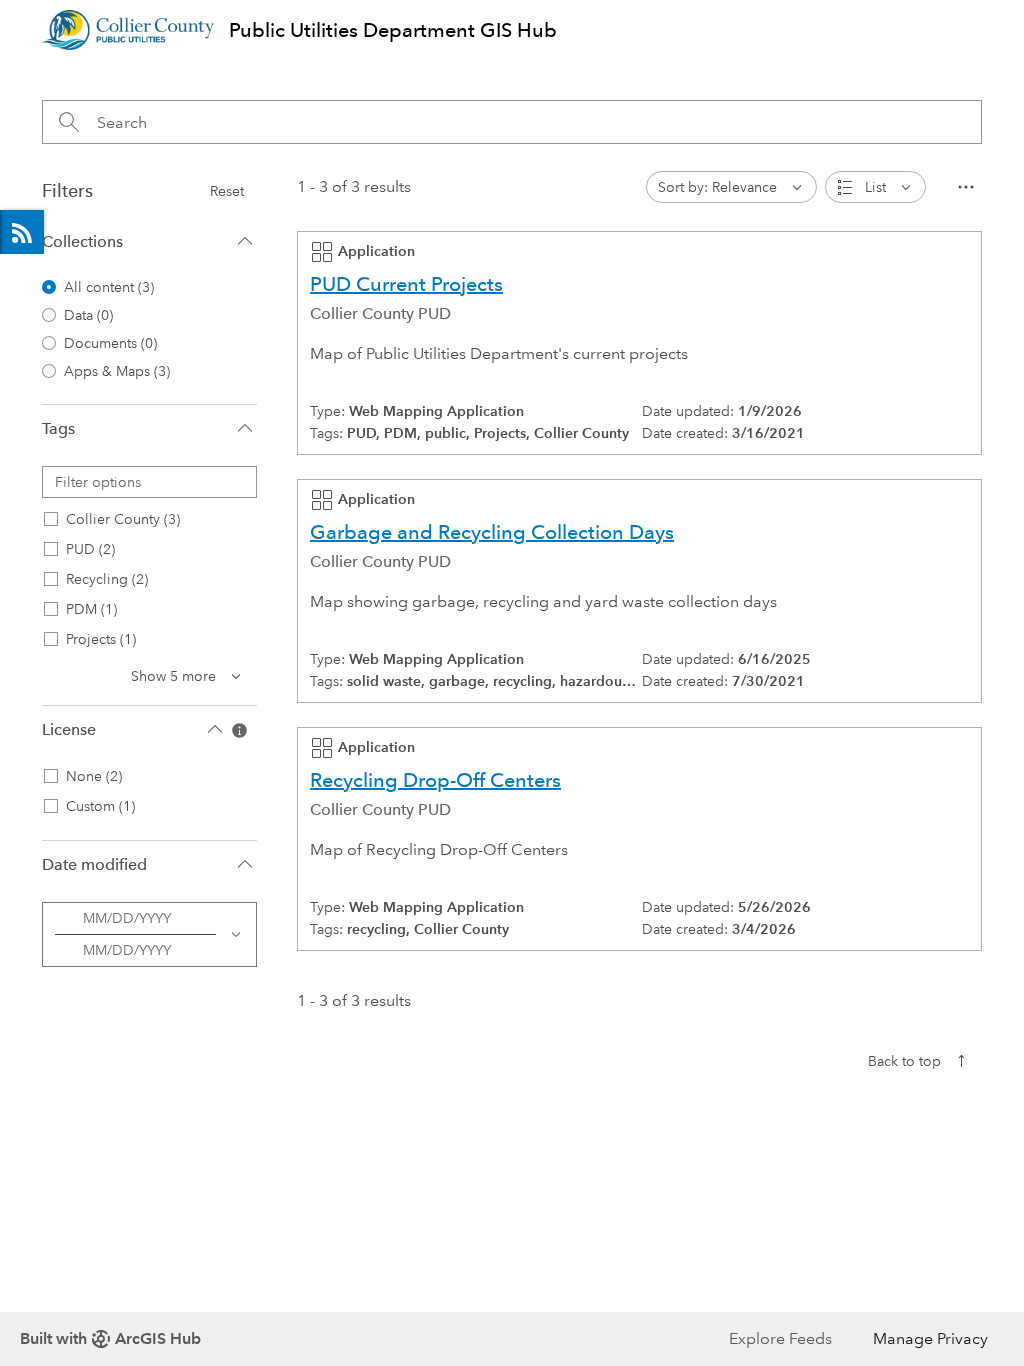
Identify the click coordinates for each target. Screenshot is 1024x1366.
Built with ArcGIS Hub (110, 1338)
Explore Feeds (22, 232)
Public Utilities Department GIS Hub (393, 30)
